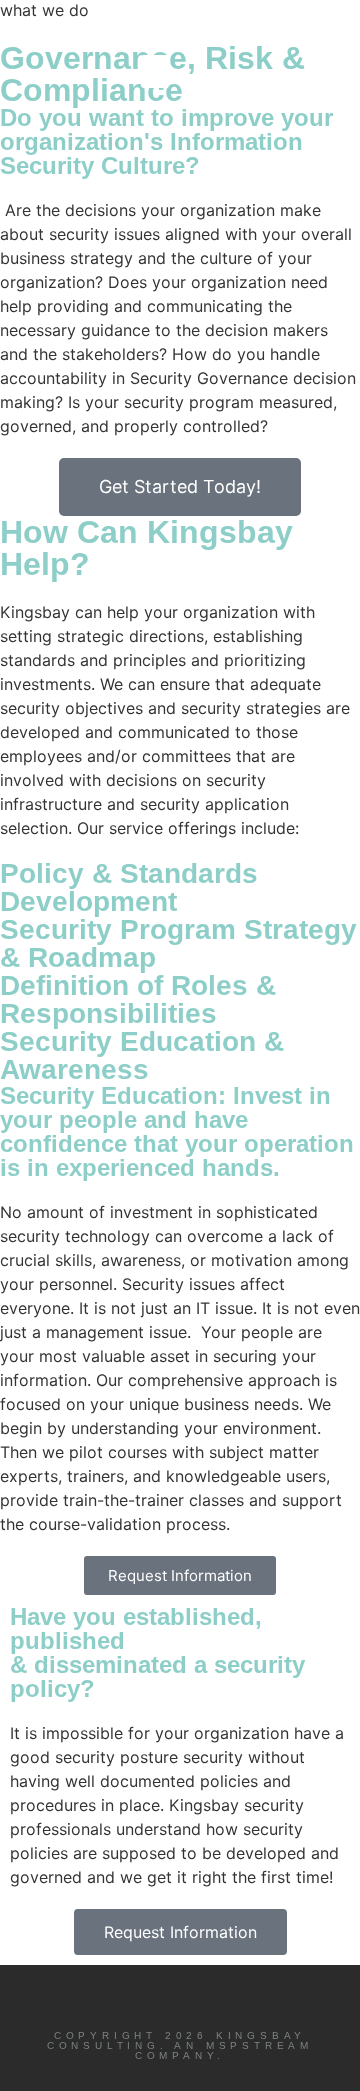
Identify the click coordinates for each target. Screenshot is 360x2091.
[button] (155, 71)
